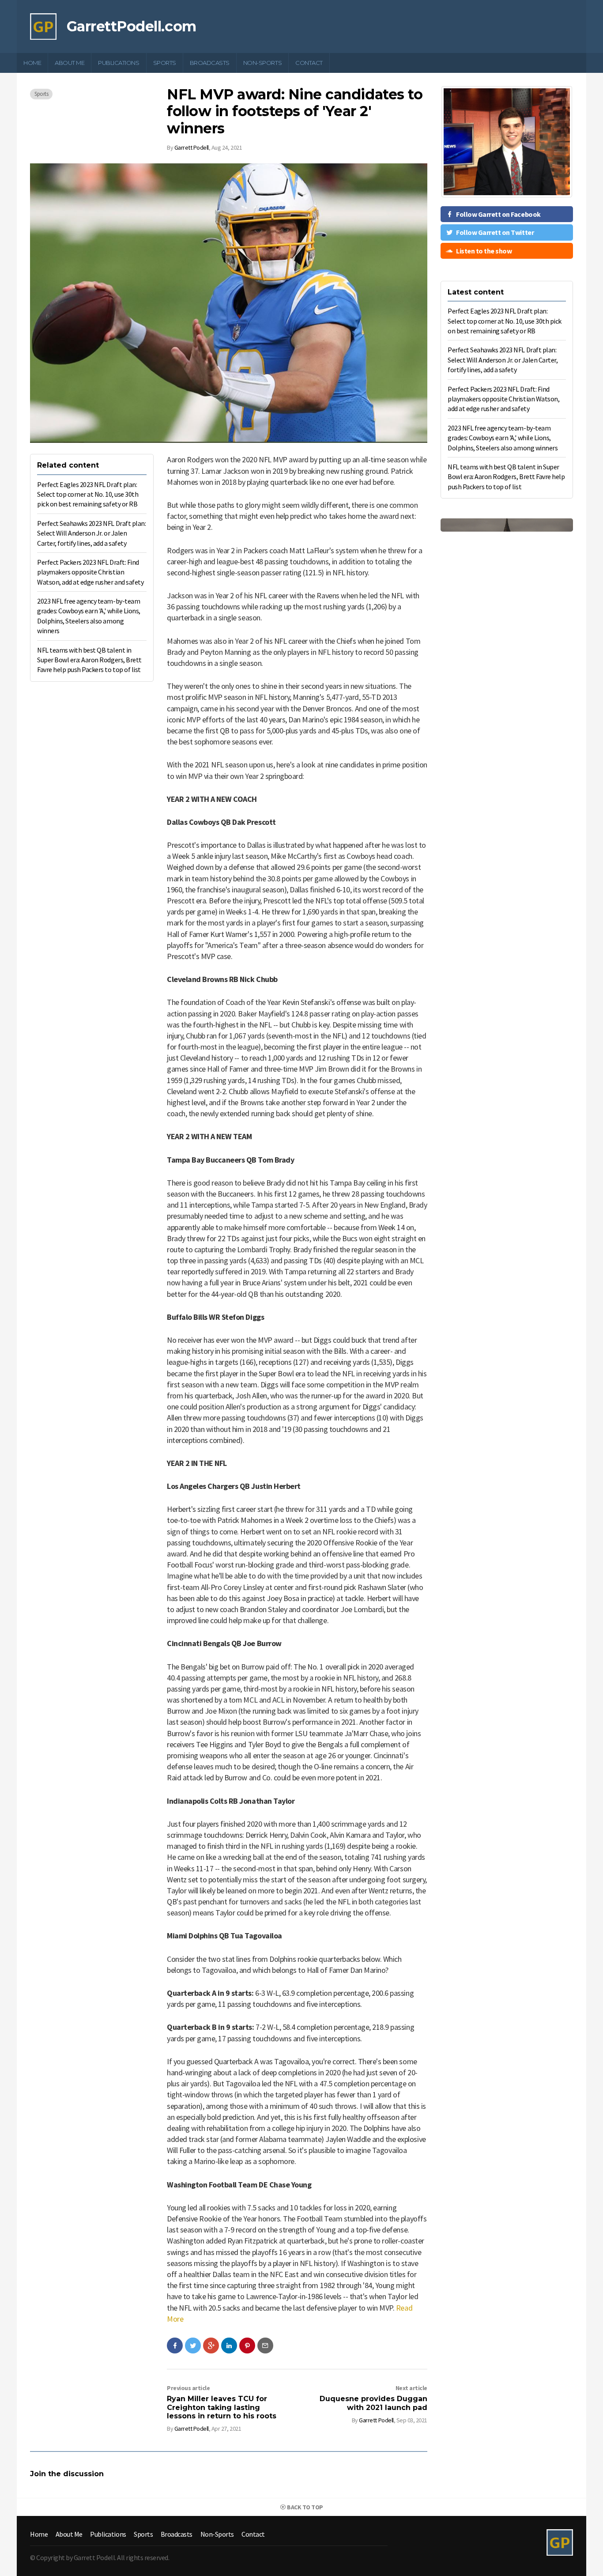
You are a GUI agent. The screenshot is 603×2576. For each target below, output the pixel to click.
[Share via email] (265, 2346)
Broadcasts (210, 63)
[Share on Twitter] (193, 2346)
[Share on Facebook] (175, 2346)
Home (32, 63)
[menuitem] (32, 63)
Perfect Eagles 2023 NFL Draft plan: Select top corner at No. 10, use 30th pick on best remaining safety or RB (88, 494)
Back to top (305, 2507)
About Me (70, 63)
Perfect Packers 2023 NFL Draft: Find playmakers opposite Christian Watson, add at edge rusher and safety (90, 572)
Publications (119, 63)
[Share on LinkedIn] (229, 2346)
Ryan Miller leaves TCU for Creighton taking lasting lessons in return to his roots (222, 2407)
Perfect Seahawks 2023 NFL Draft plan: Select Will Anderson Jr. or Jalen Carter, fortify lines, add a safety (91, 533)
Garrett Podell (192, 147)
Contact (309, 63)
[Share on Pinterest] (247, 2346)
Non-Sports (262, 63)
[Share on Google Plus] (211, 2346)
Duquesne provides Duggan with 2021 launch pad (373, 2403)
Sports (165, 63)
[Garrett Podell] (43, 26)
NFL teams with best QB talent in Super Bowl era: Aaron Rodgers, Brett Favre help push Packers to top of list (89, 660)
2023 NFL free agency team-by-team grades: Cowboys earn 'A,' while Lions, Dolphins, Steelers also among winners (503, 438)
